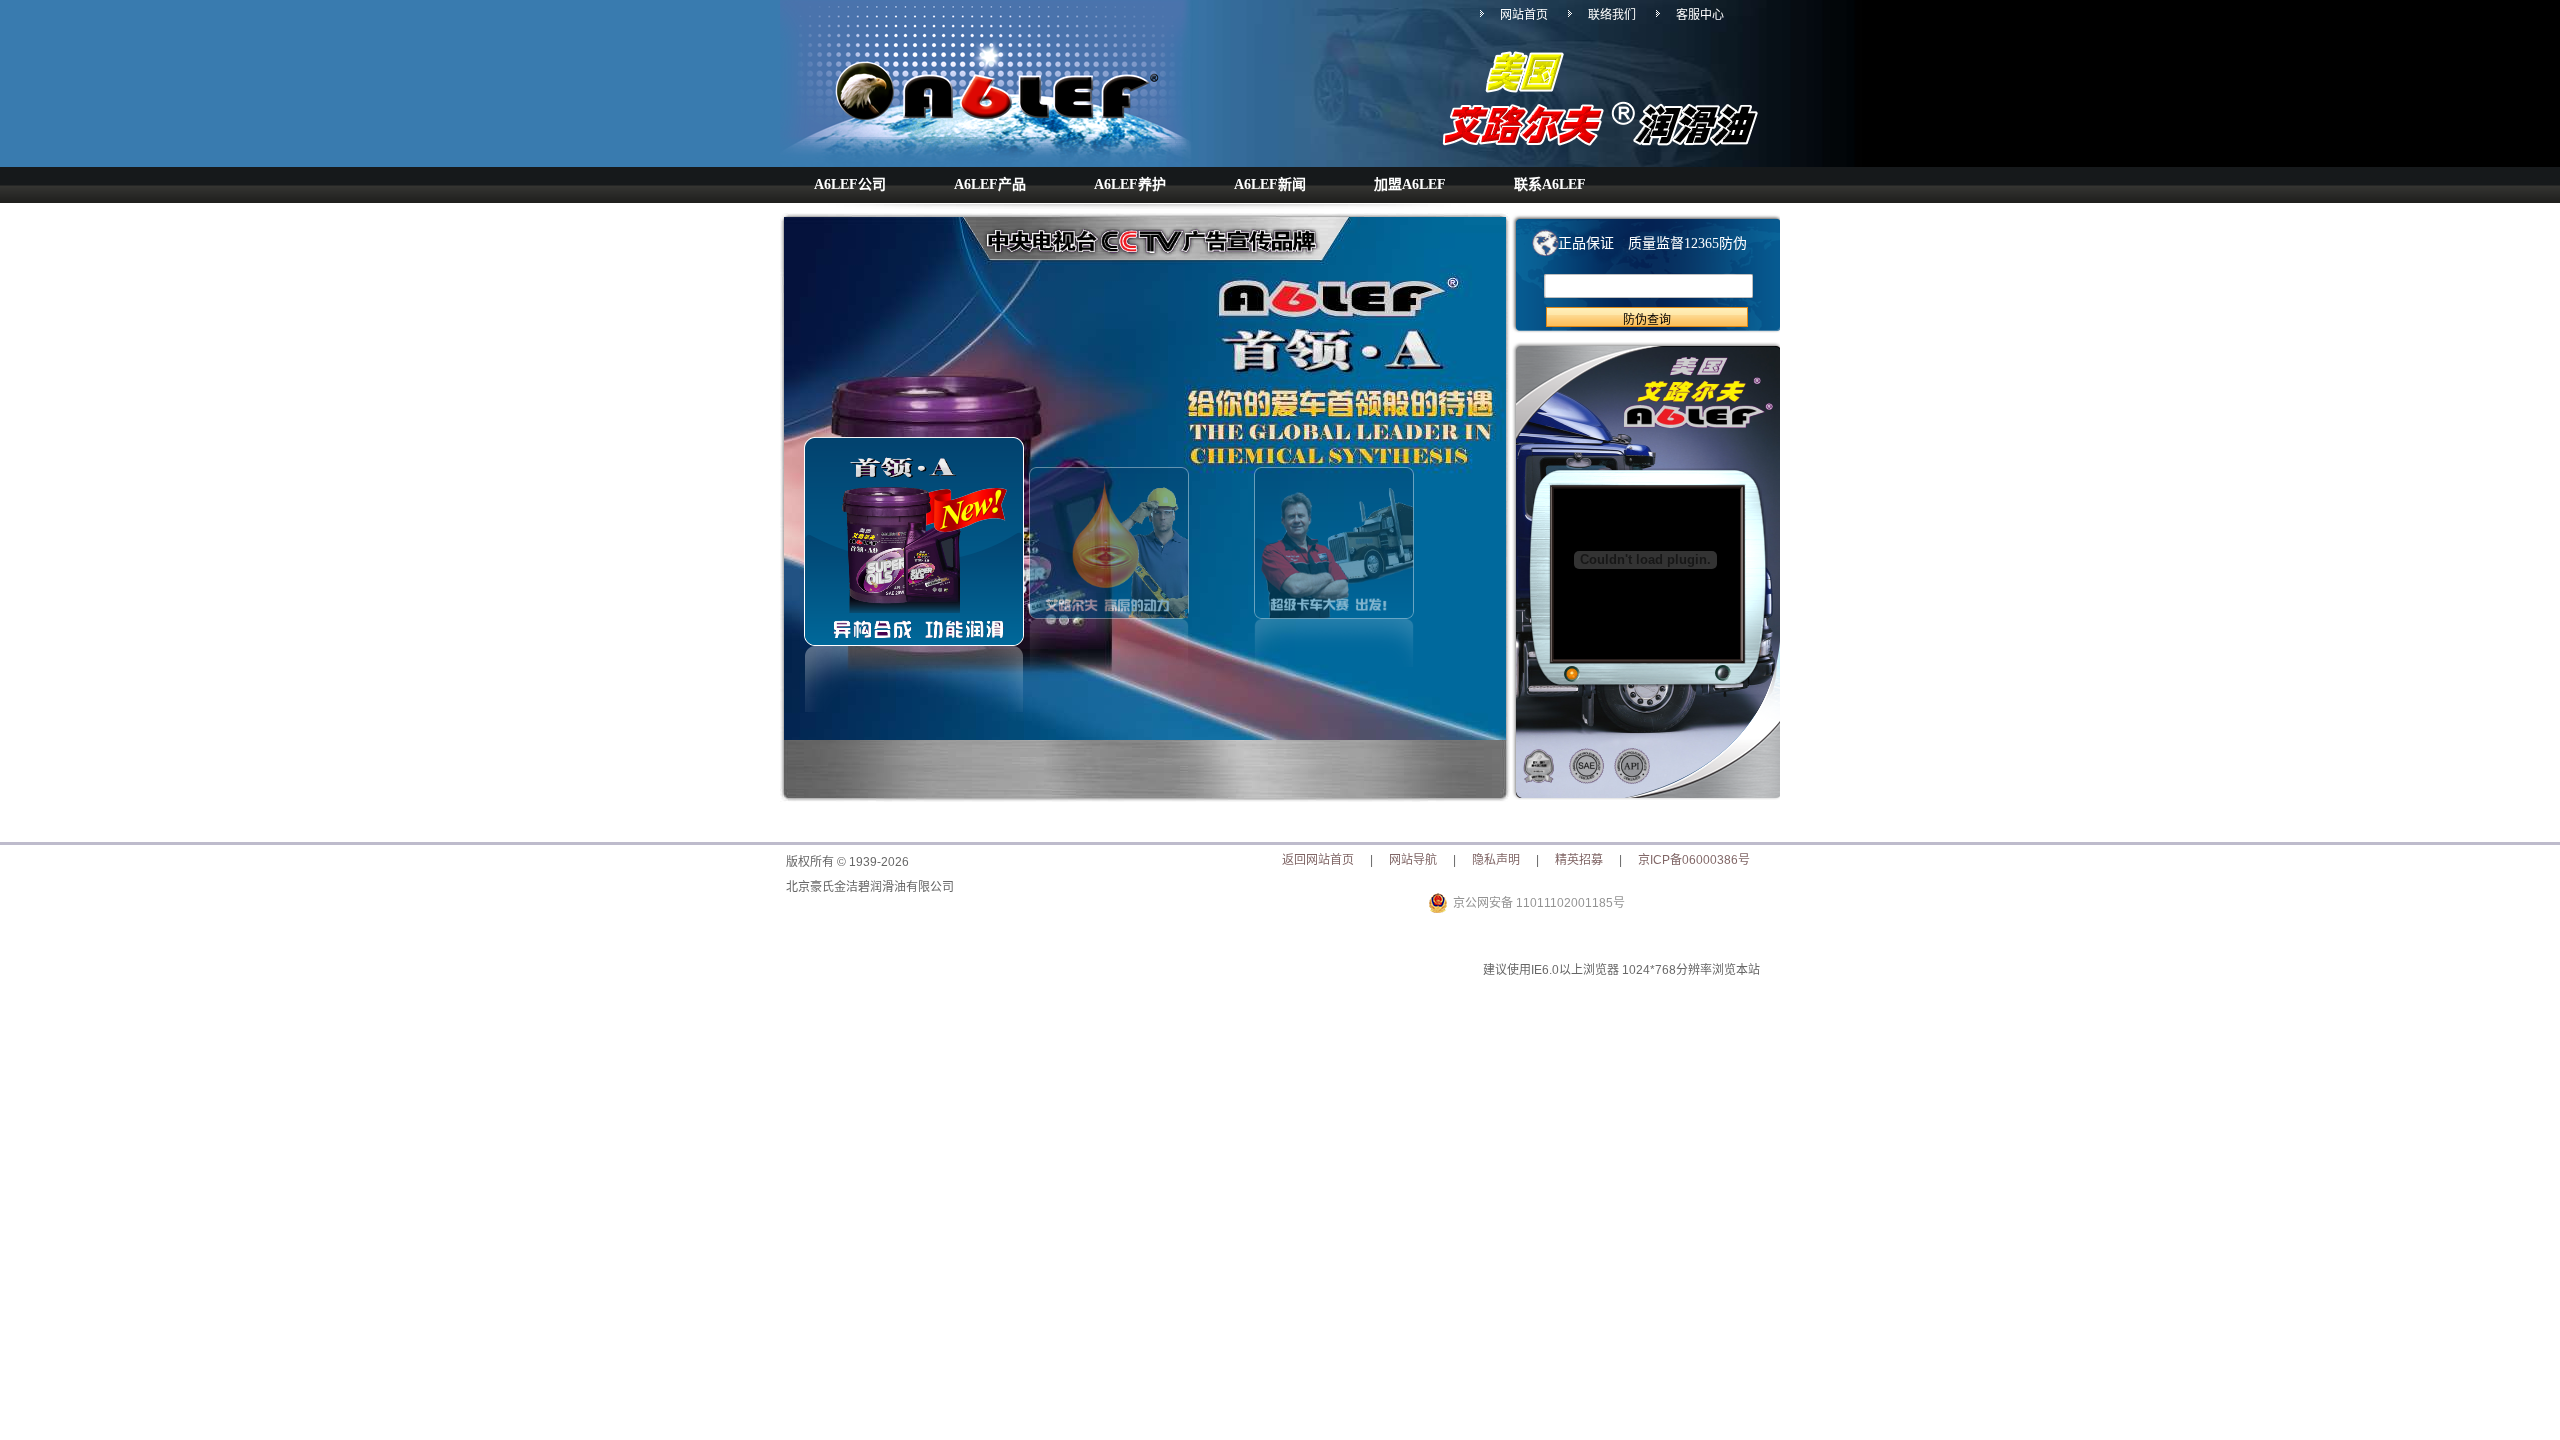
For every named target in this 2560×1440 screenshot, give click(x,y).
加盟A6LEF (1410, 184)
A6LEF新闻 (1270, 184)
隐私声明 (1496, 860)
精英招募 (1579, 860)
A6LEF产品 (990, 184)
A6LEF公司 (850, 184)
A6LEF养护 (1130, 184)
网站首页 (1524, 15)
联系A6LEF (1550, 184)
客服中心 (1700, 15)
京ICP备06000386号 (1694, 860)
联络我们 (1612, 15)
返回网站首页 (1318, 860)
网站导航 (1413, 860)
